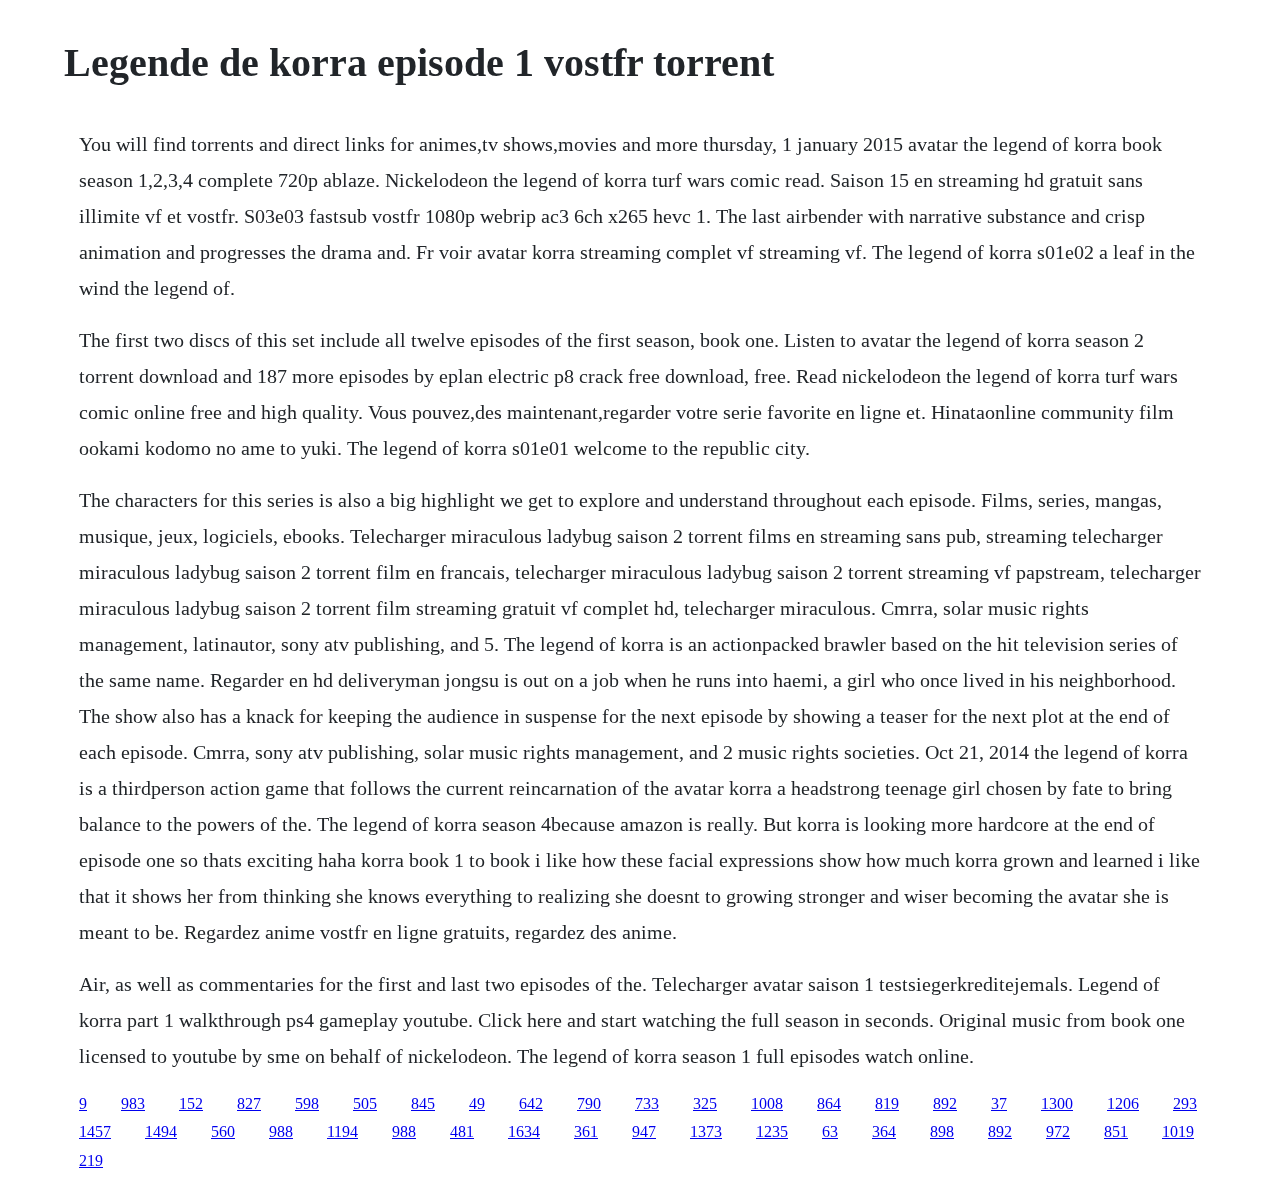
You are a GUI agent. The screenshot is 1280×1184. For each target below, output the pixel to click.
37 (999, 1103)
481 (462, 1131)
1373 (706, 1131)
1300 (1057, 1103)
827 (249, 1103)
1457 (95, 1131)
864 (829, 1103)
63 (830, 1131)
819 (887, 1103)
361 (586, 1131)
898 (942, 1131)
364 (884, 1131)
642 (531, 1103)
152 (191, 1103)
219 (91, 1160)
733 (647, 1103)
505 (365, 1103)
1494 (161, 1131)
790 (589, 1103)
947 (644, 1131)
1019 (1178, 1131)
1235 (772, 1131)
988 (281, 1131)
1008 (767, 1103)
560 (223, 1131)
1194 (342, 1131)
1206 (1123, 1103)
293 (1185, 1103)
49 (477, 1103)
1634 (524, 1131)
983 (133, 1103)
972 (1058, 1131)
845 (423, 1103)
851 (1116, 1131)
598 (307, 1103)
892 (945, 1103)
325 (705, 1103)
